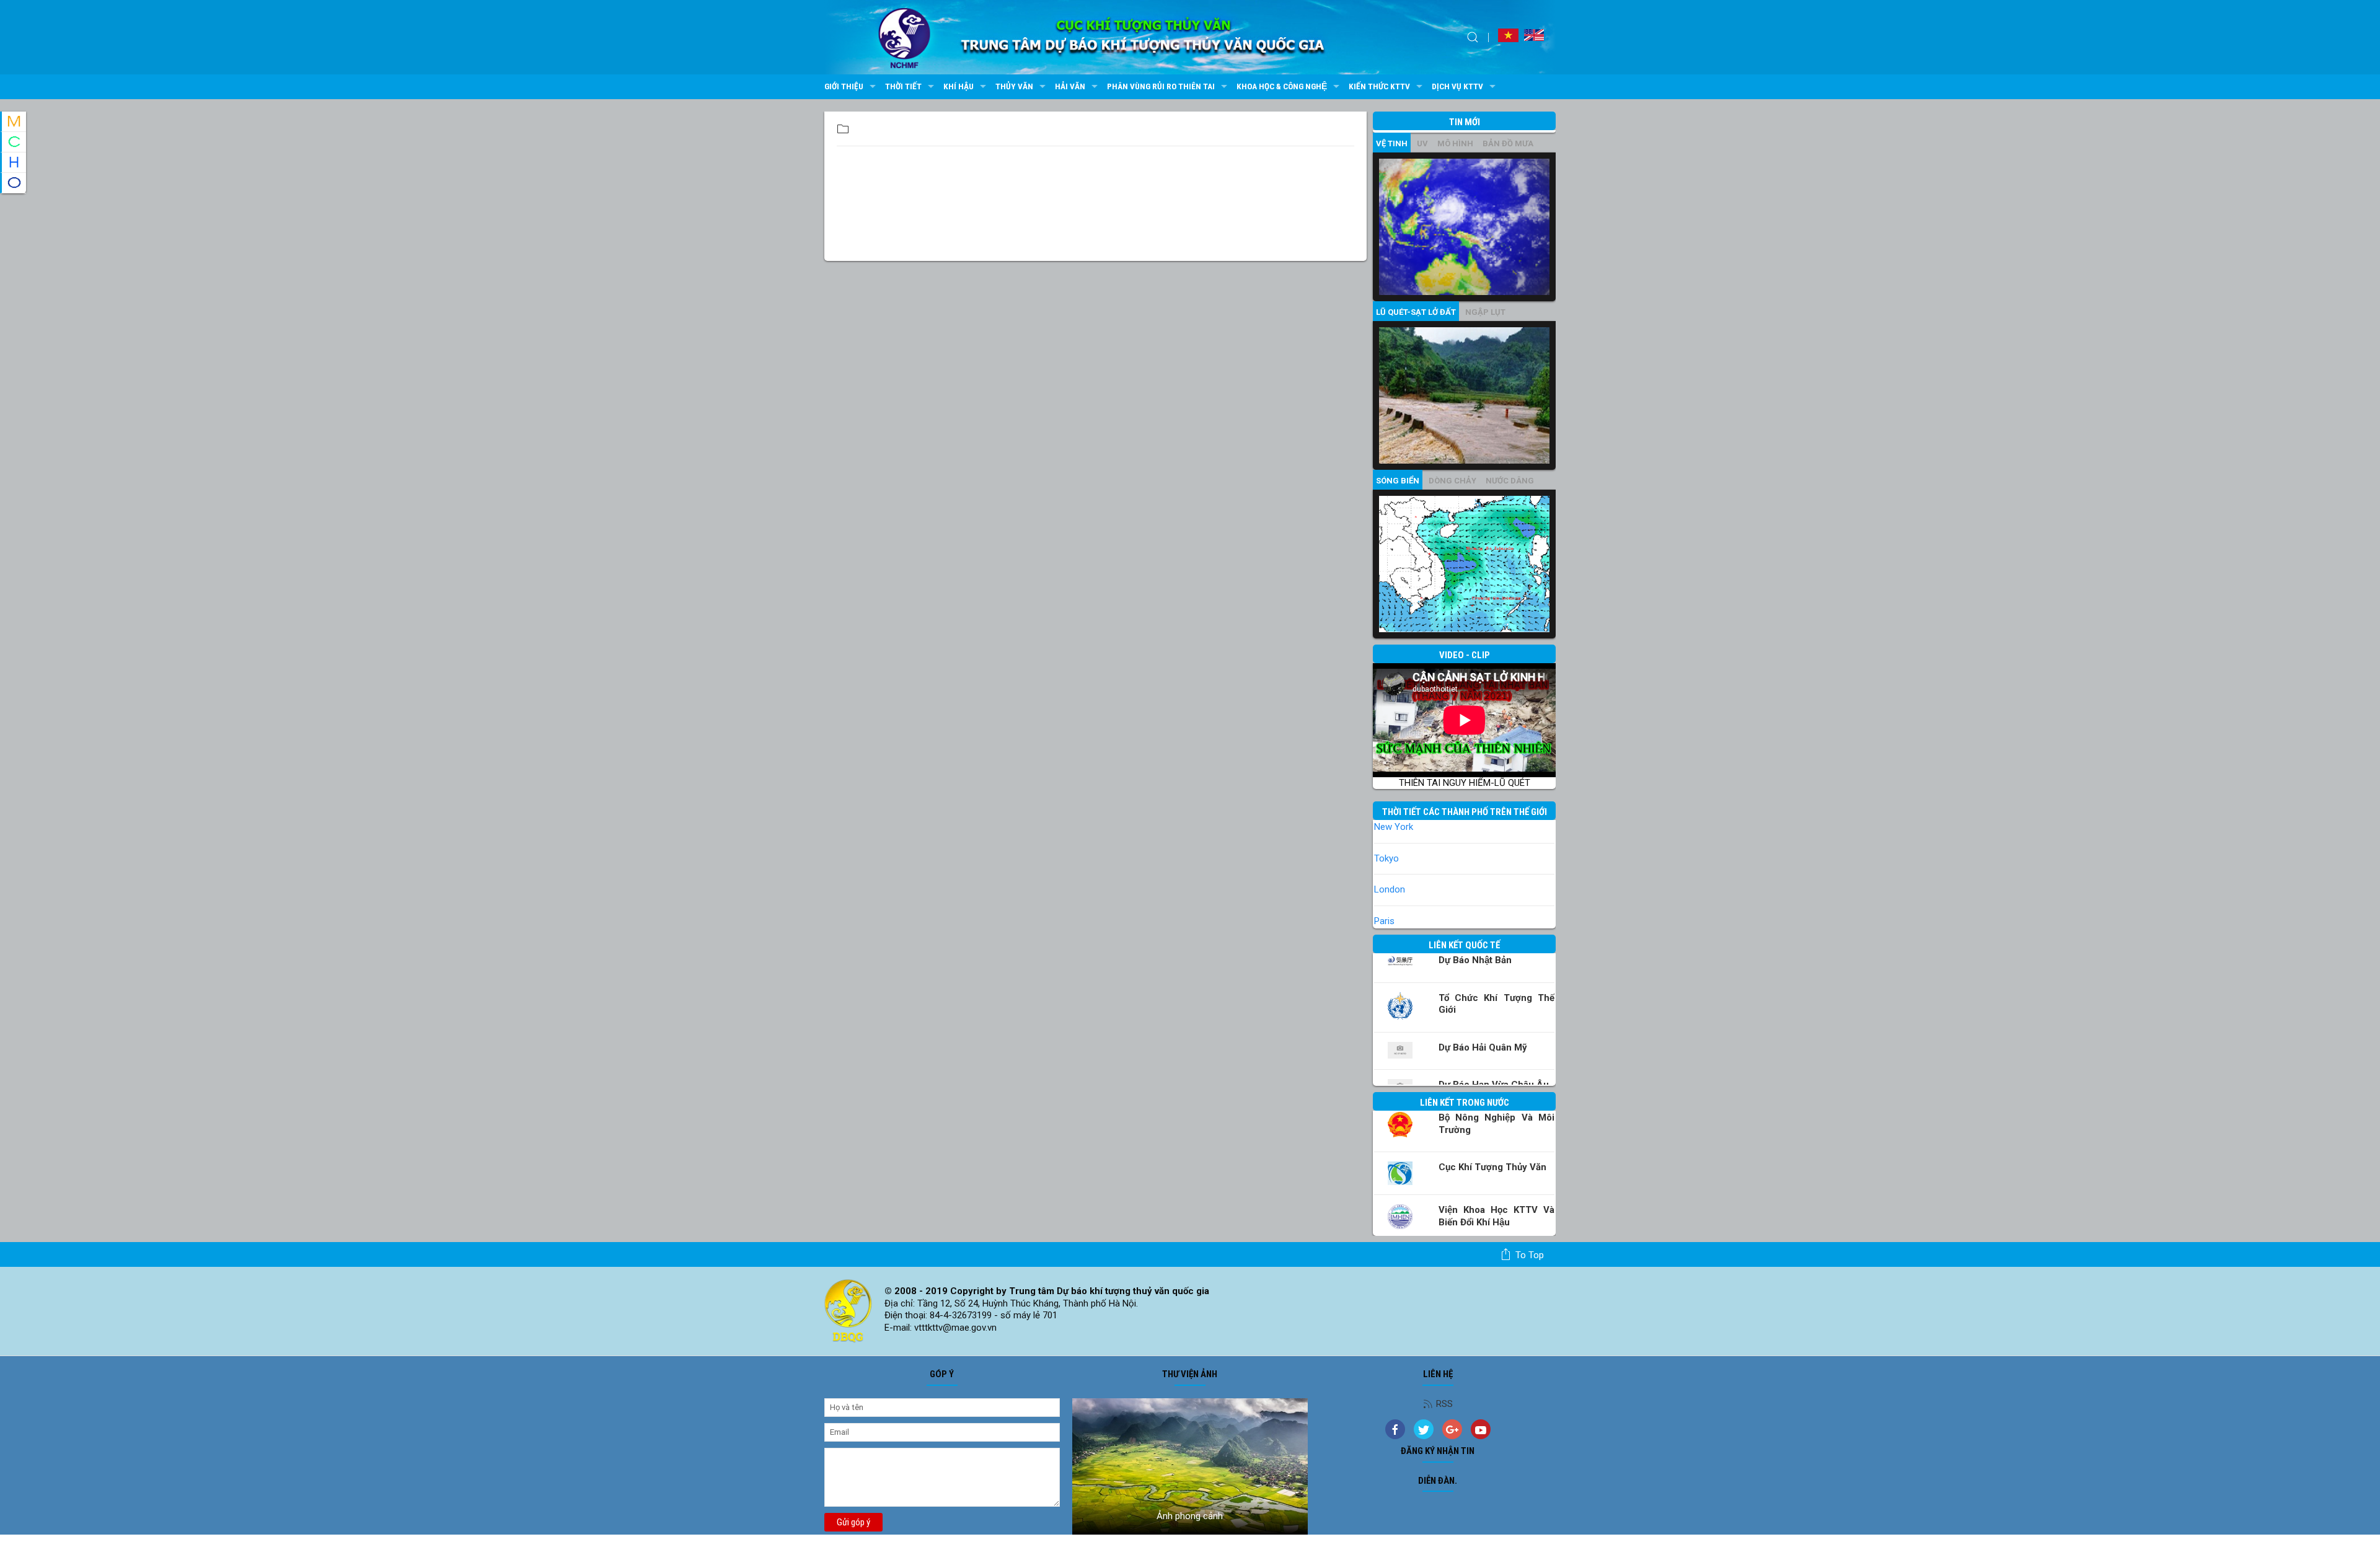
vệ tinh (1392, 143)
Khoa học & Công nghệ (1282, 86)
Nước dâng (1510, 481)
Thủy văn (1014, 86)
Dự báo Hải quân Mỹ (1483, 1047)
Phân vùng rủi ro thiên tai (1161, 86)
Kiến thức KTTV (1379, 86)
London (1390, 889)
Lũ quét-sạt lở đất (1416, 312)
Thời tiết (903, 86)
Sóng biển (1398, 481)
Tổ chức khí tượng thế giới (1496, 1004)
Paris (1384, 921)
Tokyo (1386, 858)
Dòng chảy (1452, 481)
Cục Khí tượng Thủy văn (1492, 1167)
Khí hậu (959, 86)
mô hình (1455, 143)
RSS (1444, 1404)
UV (1422, 143)
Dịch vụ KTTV (1457, 86)
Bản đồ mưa (1508, 143)
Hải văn (1070, 86)
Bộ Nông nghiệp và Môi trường (1496, 1124)
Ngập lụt (1485, 312)
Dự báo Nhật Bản (1475, 960)
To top (1530, 1255)
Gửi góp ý (853, 1522)
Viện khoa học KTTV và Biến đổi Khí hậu (1496, 1216)
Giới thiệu (844, 86)
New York (1394, 827)
